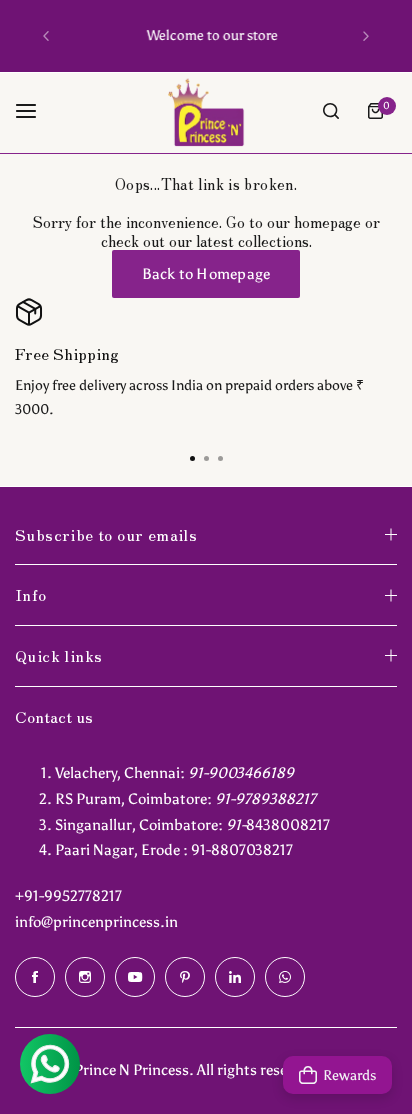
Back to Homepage (206, 274)
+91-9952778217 (68, 896)
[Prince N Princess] (206, 111)
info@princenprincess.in (96, 922)
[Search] (331, 111)
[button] (46, 36)
